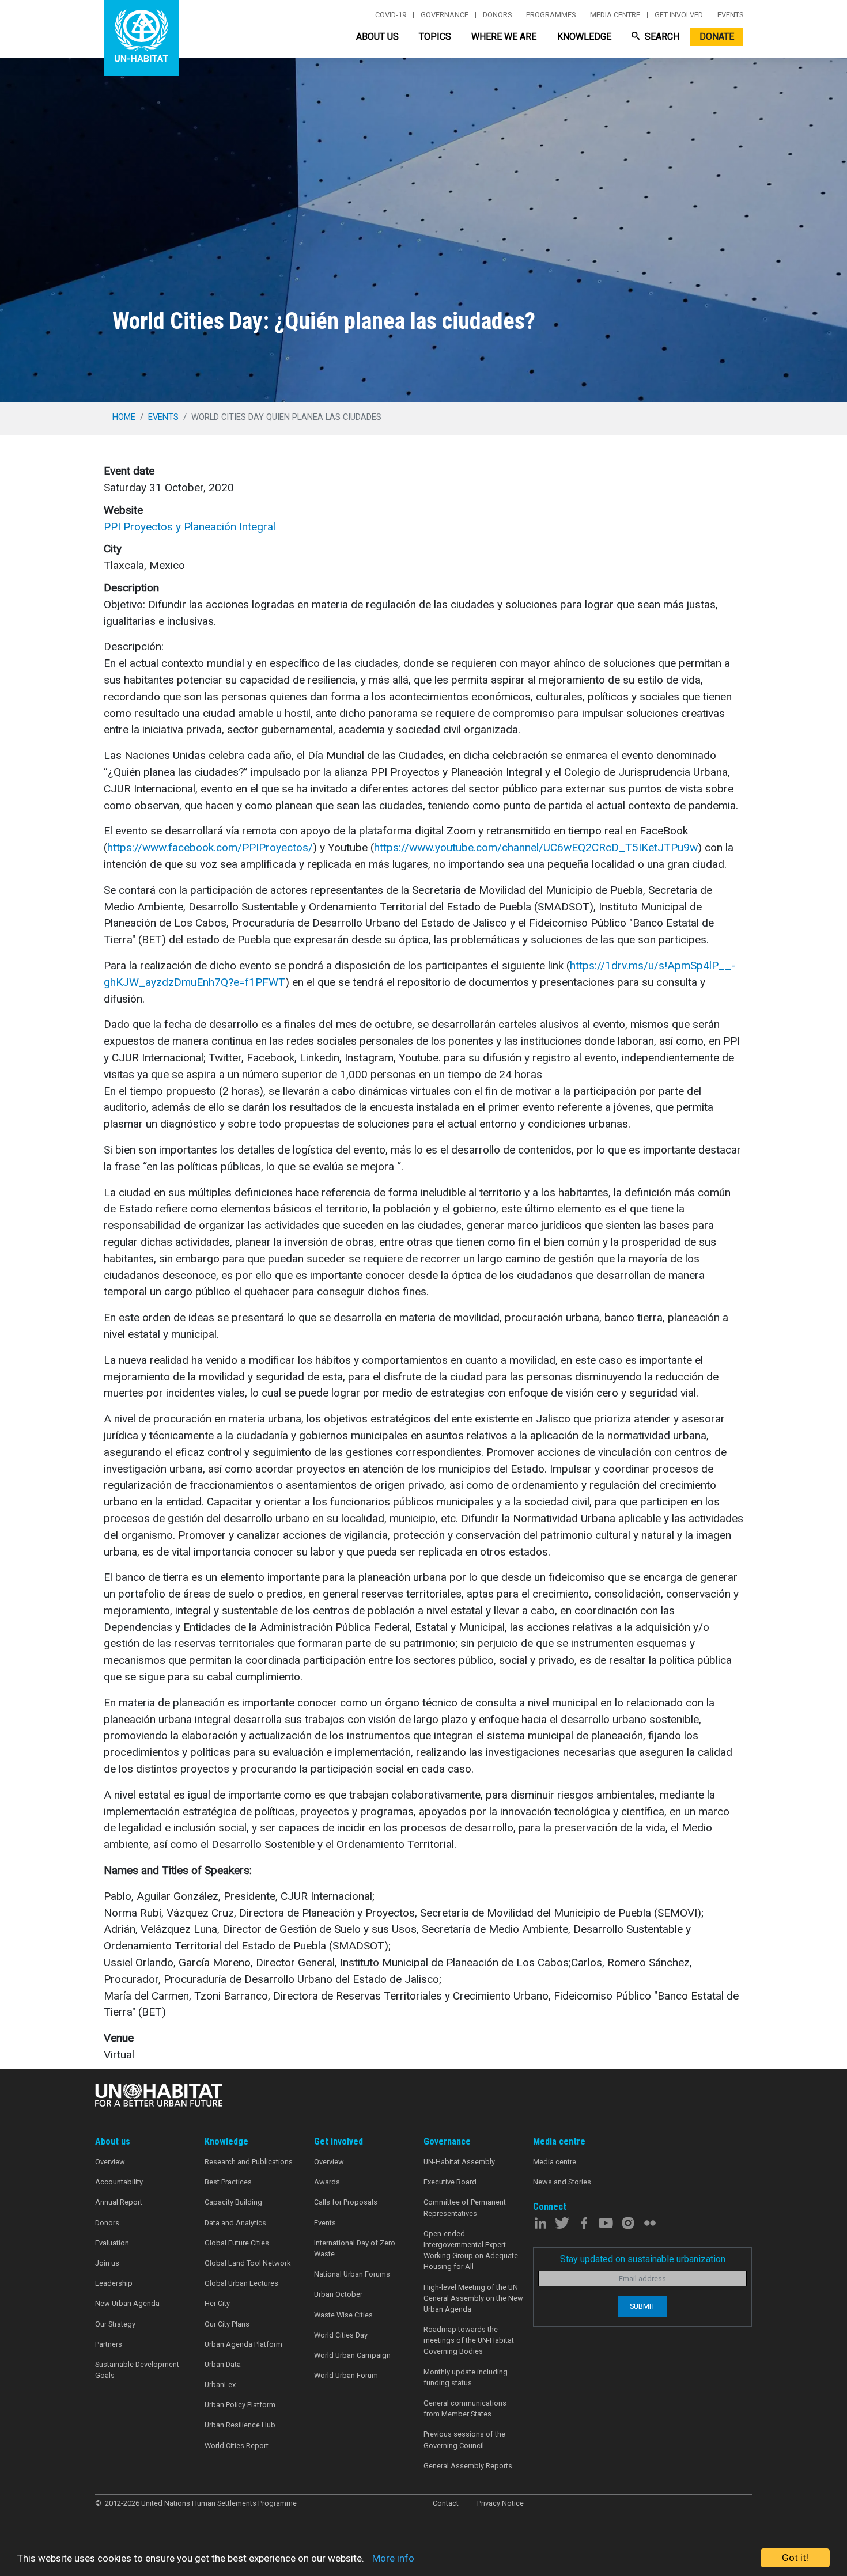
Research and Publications (249, 2162)
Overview (110, 2162)
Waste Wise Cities (343, 2315)
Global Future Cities (237, 2243)
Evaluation (112, 2243)
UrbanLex (220, 2385)
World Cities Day (341, 2335)
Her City (217, 2303)
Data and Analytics (235, 2223)
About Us (377, 37)
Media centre (615, 15)
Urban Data (223, 2364)
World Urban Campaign (352, 2355)
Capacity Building (233, 2202)
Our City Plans (227, 2324)
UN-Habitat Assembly (459, 2162)
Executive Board (450, 2182)
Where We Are (504, 37)
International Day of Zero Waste (355, 2248)
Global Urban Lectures (241, 2283)
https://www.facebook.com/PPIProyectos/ (210, 847)
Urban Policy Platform (240, 2405)
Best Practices (228, 2182)
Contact (446, 2503)
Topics (435, 37)
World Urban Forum (346, 2375)
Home (124, 417)
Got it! (795, 2558)
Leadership (114, 2283)
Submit (642, 2306)
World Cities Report (237, 2446)
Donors (497, 15)
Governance (445, 15)
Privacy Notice (500, 2503)
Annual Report (119, 2202)
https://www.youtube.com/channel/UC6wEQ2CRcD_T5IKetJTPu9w (536, 847)
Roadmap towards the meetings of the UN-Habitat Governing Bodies (469, 2340)
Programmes (551, 15)
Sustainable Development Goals (137, 2370)
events (163, 417)
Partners (109, 2344)
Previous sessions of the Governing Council (464, 2440)
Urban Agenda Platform (243, 2344)
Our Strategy (115, 2324)
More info (393, 2558)
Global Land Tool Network (247, 2263)
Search (661, 37)
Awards (327, 2182)
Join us (107, 2263)
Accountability (119, 2182)
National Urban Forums (352, 2274)
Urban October (338, 2294)
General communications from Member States (465, 2408)
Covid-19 (391, 15)
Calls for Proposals (346, 2202)
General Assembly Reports (468, 2466)
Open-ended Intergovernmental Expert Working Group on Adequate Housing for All (471, 2250)
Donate (717, 37)
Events (730, 15)
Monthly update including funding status (466, 2377)
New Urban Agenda (127, 2303)
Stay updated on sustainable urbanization (643, 2259)
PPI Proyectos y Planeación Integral (190, 527)
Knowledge (584, 37)
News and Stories (562, 2182)
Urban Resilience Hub (240, 2425)
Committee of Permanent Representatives (465, 2207)
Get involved (679, 15)
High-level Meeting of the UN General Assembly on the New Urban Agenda (473, 2298)
